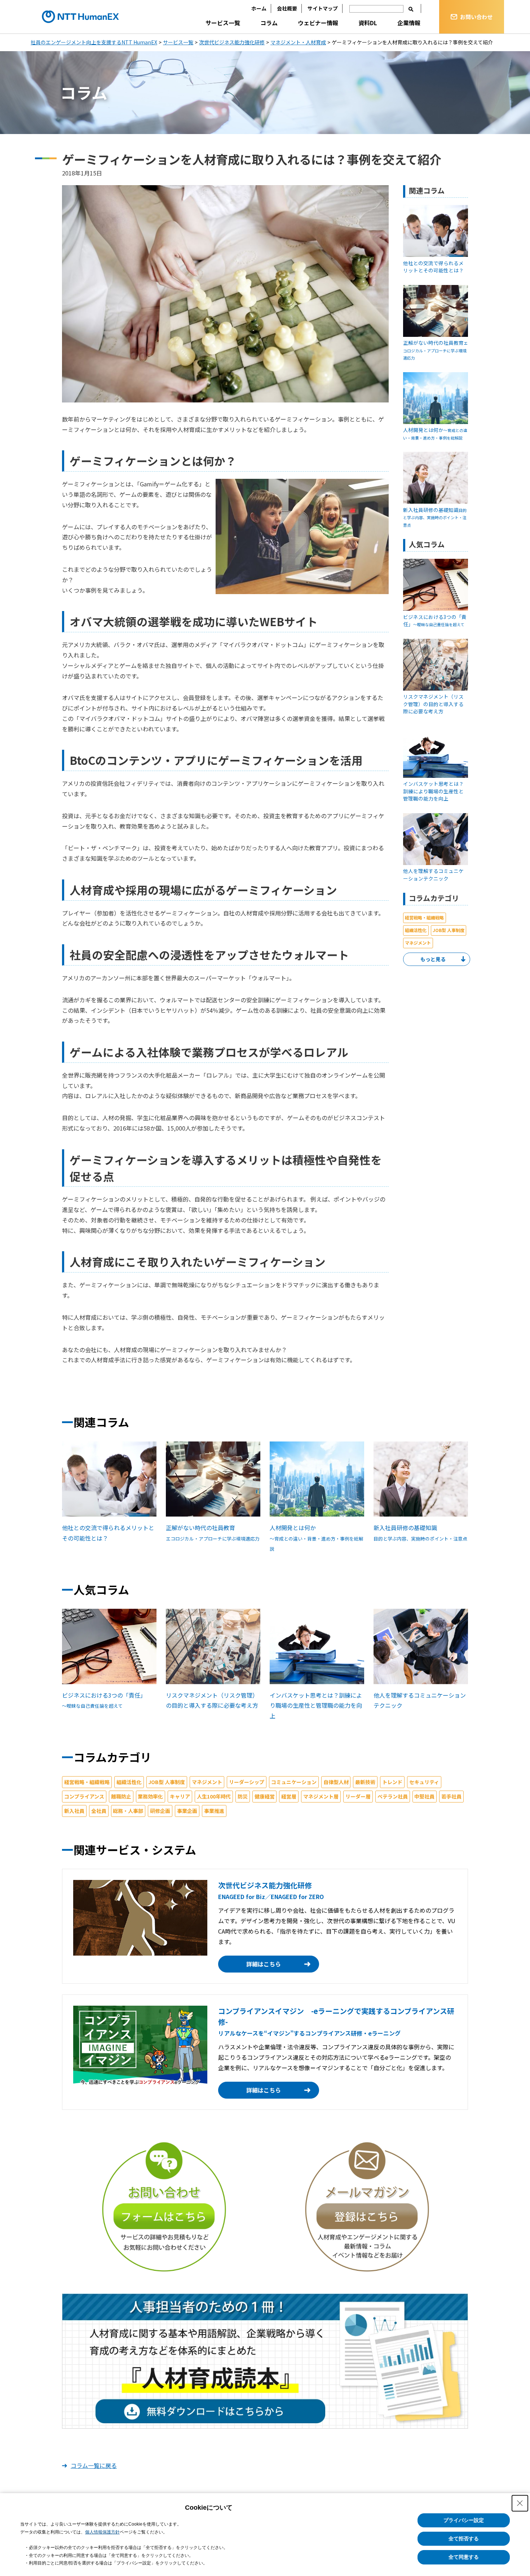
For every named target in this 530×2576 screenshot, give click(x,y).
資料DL (368, 23)
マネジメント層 (321, 1796)
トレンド (392, 1782)
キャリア (180, 1796)
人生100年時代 (214, 1796)
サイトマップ (323, 8)
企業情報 (409, 23)
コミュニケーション (294, 1782)
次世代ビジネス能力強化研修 (232, 42)
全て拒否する (464, 2539)
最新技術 (365, 1782)
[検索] (411, 9)
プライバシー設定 (464, 2520)
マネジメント (418, 943)
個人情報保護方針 (102, 2532)
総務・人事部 (128, 1811)
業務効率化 (150, 1796)
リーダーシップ (247, 1782)
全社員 (99, 1811)
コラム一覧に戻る (94, 2465)
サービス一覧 (223, 23)
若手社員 (451, 1796)
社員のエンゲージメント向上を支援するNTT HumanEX (94, 42)
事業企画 (187, 1811)
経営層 (289, 1796)
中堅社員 (424, 1796)
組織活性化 (416, 930)
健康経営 (265, 1796)
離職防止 (121, 1796)
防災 (243, 1796)
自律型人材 (336, 1782)
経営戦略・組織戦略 (424, 918)
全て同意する (464, 2557)
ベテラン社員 (393, 1796)
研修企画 (160, 1811)
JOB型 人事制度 (449, 930)
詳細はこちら (264, 1964)
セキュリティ (424, 1782)
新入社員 (74, 1811)
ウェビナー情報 (318, 23)
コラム (269, 23)
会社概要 (287, 8)
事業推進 (214, 1811)
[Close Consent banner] (520, 2503)
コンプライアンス (84, 1796)
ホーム (259, 8)
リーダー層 (358, 1796)
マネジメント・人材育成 (298, 42)
